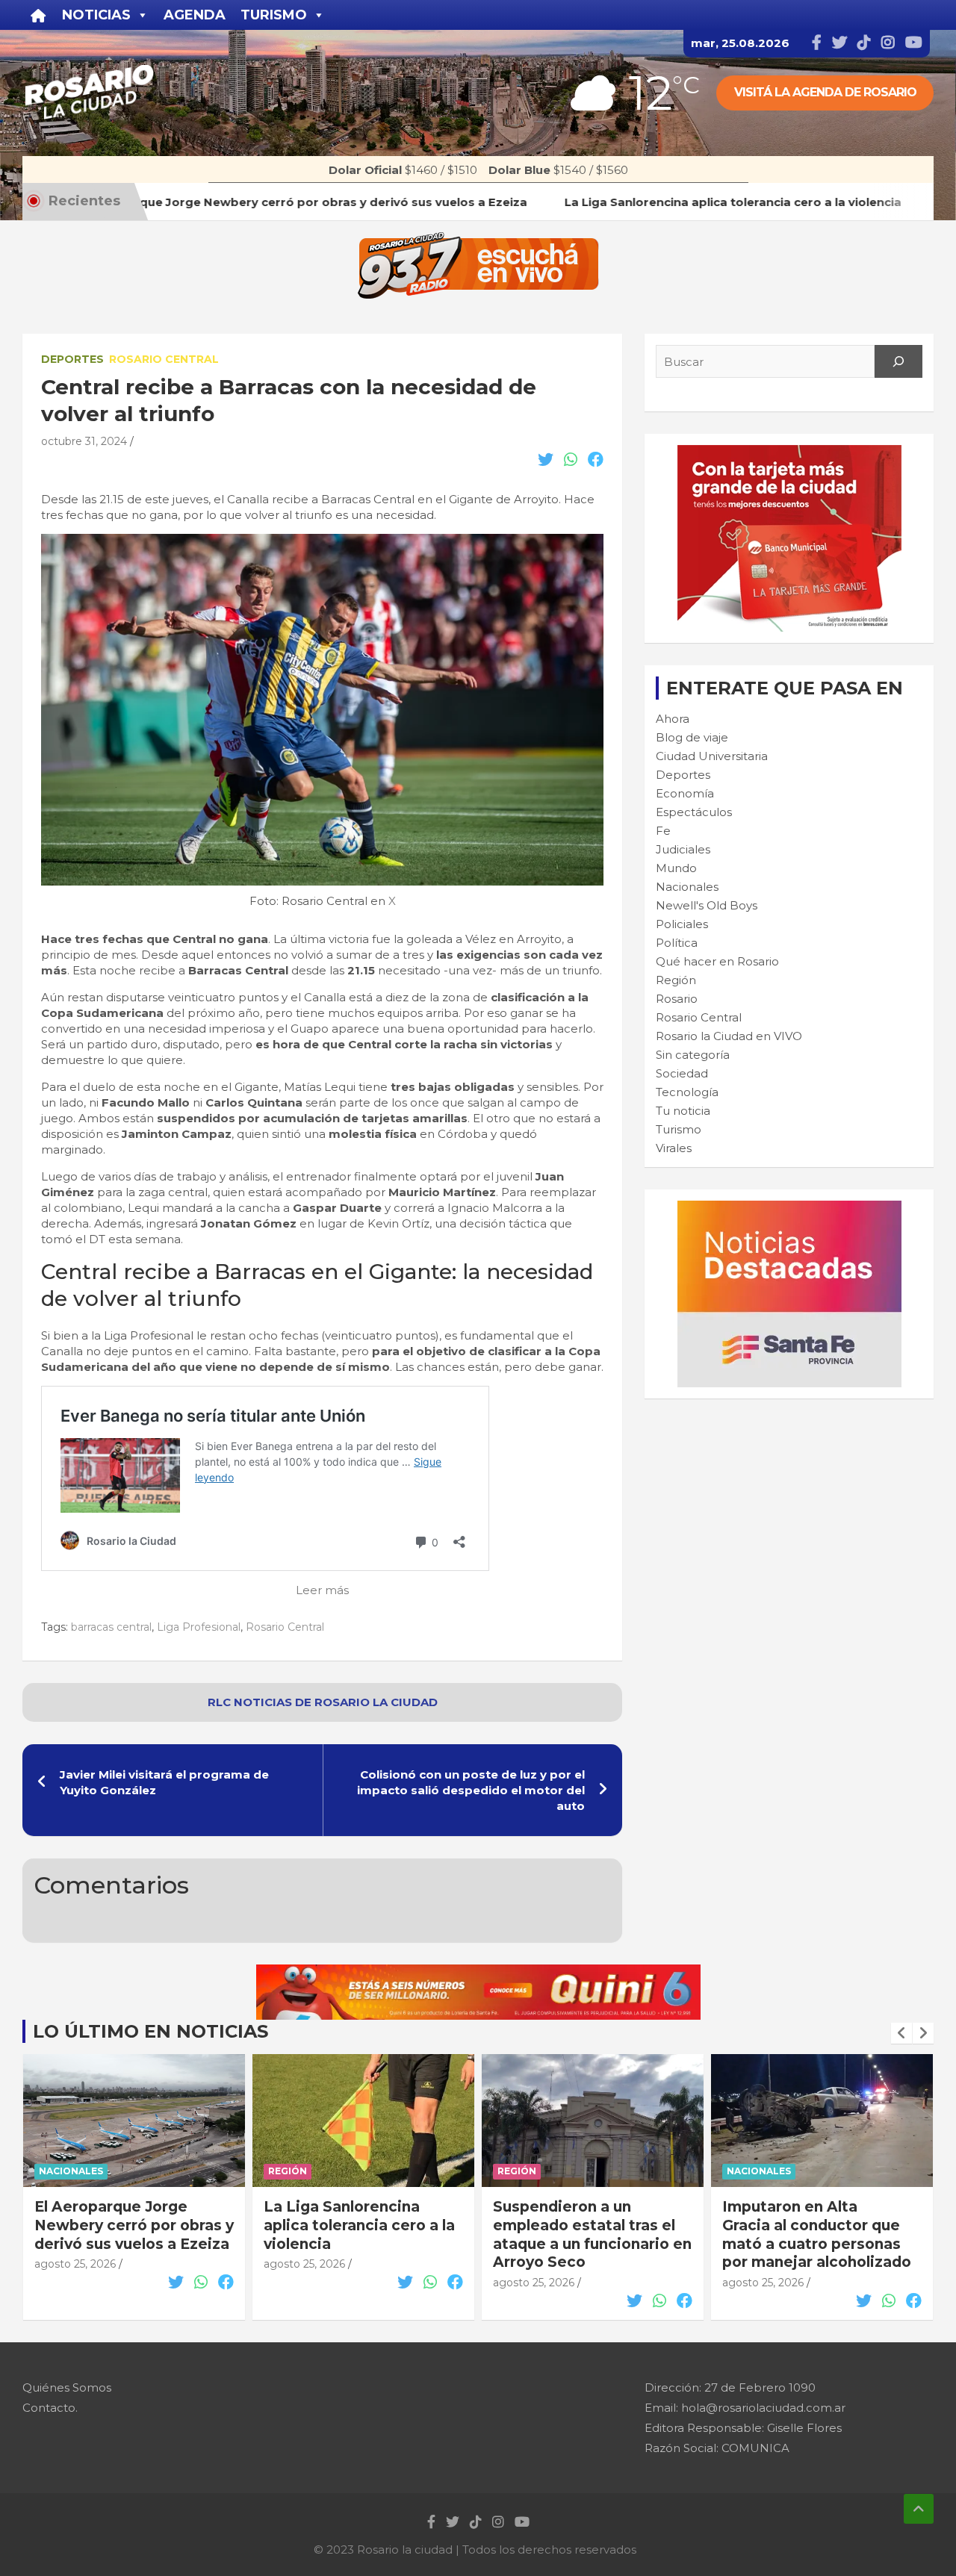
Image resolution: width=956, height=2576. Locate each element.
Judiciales (683, 849)
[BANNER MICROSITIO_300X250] (789, 1208)
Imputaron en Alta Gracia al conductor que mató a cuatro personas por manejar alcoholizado (587, 2234)
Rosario (677, 999)
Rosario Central (164, 359)
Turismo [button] (274, 15)
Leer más (322, 1590)
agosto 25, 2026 (75, 2264)
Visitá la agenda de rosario (825, 92)
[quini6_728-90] (478, 1972)
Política (677, 943)
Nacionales (687, 887)
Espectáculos (694, 812)
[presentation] (901, 2033)
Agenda (195, 15)
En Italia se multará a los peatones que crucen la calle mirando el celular (813, 2225)
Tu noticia (683, 1111)
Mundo (676, 868)
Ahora (673, 719)
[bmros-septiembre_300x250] (789, 453)
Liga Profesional (199, 1627)
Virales (674, 1148)
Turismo (679, 1129)
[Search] (898, 361)
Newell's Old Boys (707, 905)
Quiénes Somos (67, 2387)
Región (676, 980)
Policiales (682, 924)
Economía (685, 793)
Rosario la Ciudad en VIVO (729, 1036)
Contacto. (50, 2408)
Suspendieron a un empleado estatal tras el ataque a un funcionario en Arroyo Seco (363, 2234)
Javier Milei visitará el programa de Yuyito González (164, 1782)
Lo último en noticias (150, 2031)
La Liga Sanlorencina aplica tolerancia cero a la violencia (130, 2225)
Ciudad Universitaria (712, 756)
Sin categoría (693, 1055)
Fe (663, 831)
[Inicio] (38, 15)
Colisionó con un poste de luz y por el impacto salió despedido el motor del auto (471, 1790)
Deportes (72, 359)
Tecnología (687, 1092)
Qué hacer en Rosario (717, 961)
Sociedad (682, 1073)
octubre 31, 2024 (84, 441)
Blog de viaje (692, 737)
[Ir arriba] (919, 2509)
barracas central (111, 1627)
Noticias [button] (96, 15)
